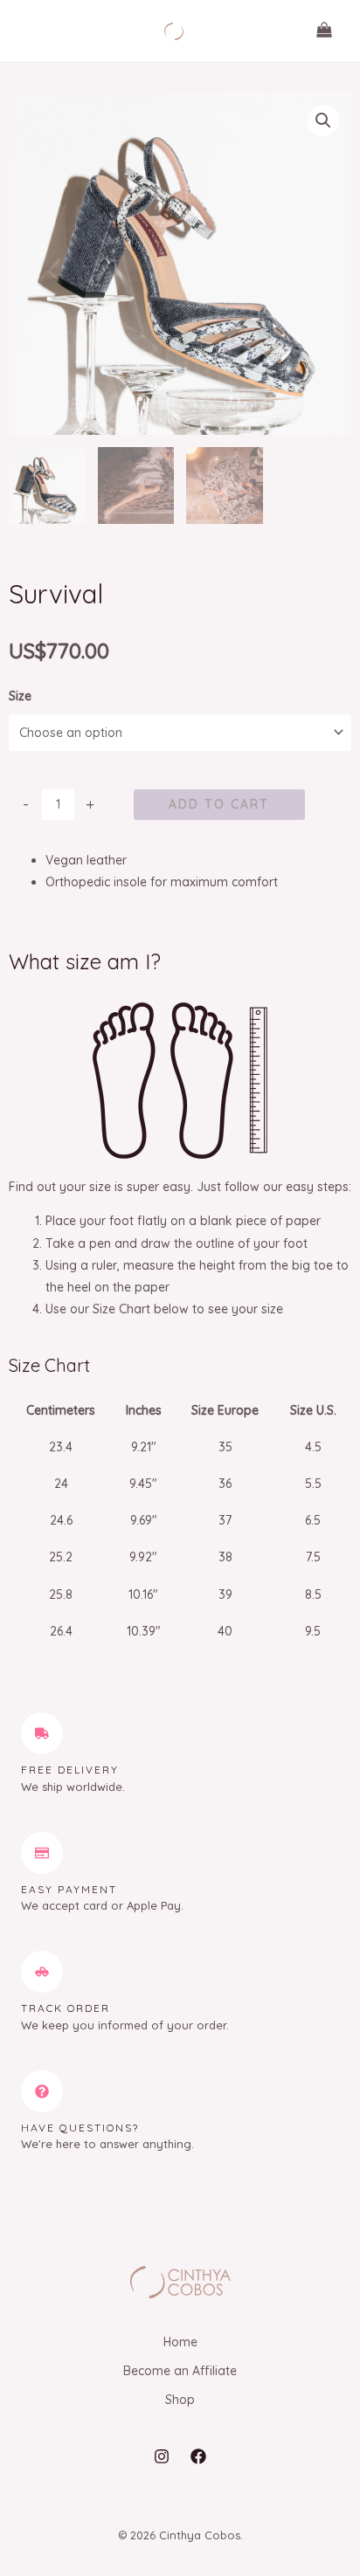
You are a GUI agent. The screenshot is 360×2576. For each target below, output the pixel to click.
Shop (180, 2400)
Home (180, 2342)
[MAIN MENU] (38, 31)
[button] (323, 121)
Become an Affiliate (180, 2371)
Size (20, 696)
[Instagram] (162, 2456)
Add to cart (219, 804)
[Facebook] (198, 2456)
